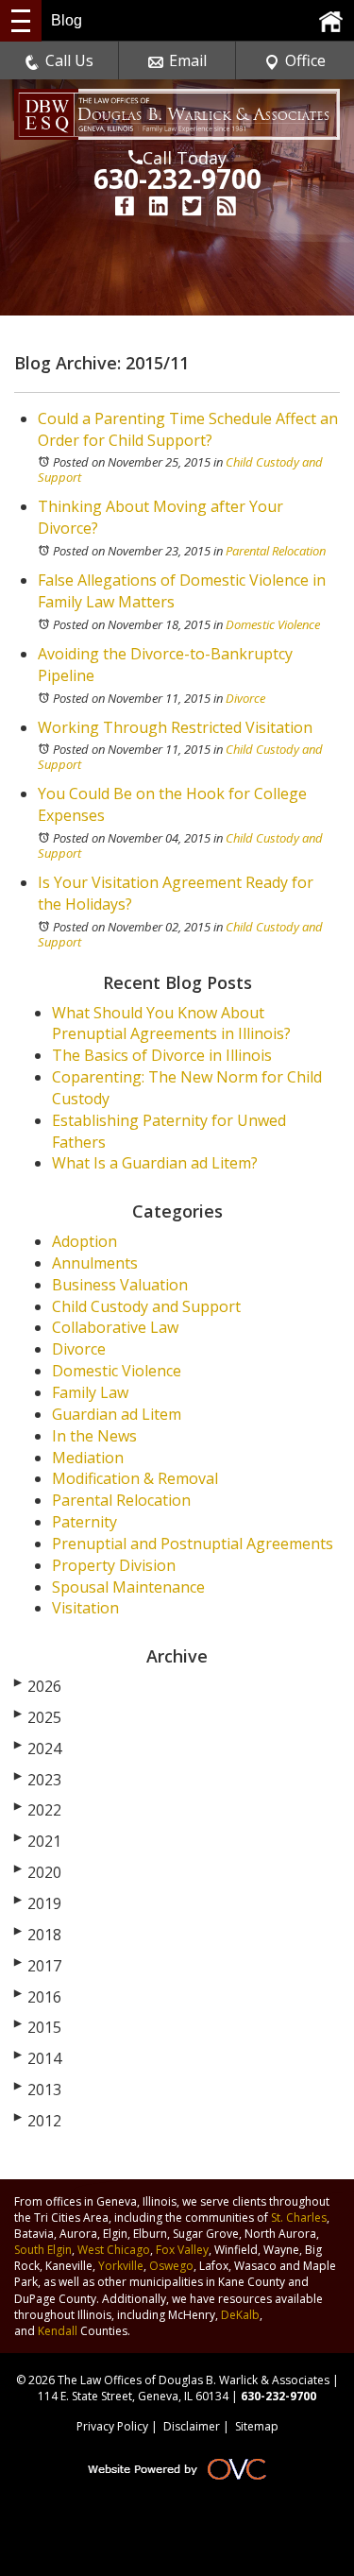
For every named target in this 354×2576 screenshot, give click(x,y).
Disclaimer (192, 2426)
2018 (38, 1935)
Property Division (114, 1565)
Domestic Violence (273, 624)
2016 (38, 1997)
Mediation (88, 1458)
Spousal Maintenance (128, 1587)
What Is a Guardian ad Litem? (155, 1163)
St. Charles (299, 2218)
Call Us (69, 60)
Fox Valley (182, 2250)
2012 (38, 2121)
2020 (38, 1872)
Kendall (58, 2331)
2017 (38, 1966)
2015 (38, 2027)
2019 (38, 1903)
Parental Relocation (276, 551)
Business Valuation (120, 1285)
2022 (38, 1810)
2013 (38, 2090)
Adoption (84, 1241)
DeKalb (240, 2315)
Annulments (95, 1263)
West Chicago (114, 2250)
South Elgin (43, 2250)
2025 (38, 1717)
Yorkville (121, 2266)
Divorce (245, 698)
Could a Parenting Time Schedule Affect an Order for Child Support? (188, 429)
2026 (38, 1686)
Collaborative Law (115, 1327)
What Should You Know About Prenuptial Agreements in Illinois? (171, 1024)
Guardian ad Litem (117, 1414)
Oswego (171, 2266)
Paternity (84, 1522)
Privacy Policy (112, 2426)
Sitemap (257, 2426)
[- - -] (21, 21)
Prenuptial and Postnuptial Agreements (193, 1544)
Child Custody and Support (146, 1306)
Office (305, 60)
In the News (94, 1436)
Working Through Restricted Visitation (175, 727)
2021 (38, 1841)
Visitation (85, 1608)
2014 (38, 2058)
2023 (38, 1780)
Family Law (90, 1392)
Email (188, 60)
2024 (38, 1749)
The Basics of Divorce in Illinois (162, 1055)
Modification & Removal (135, 1478)
